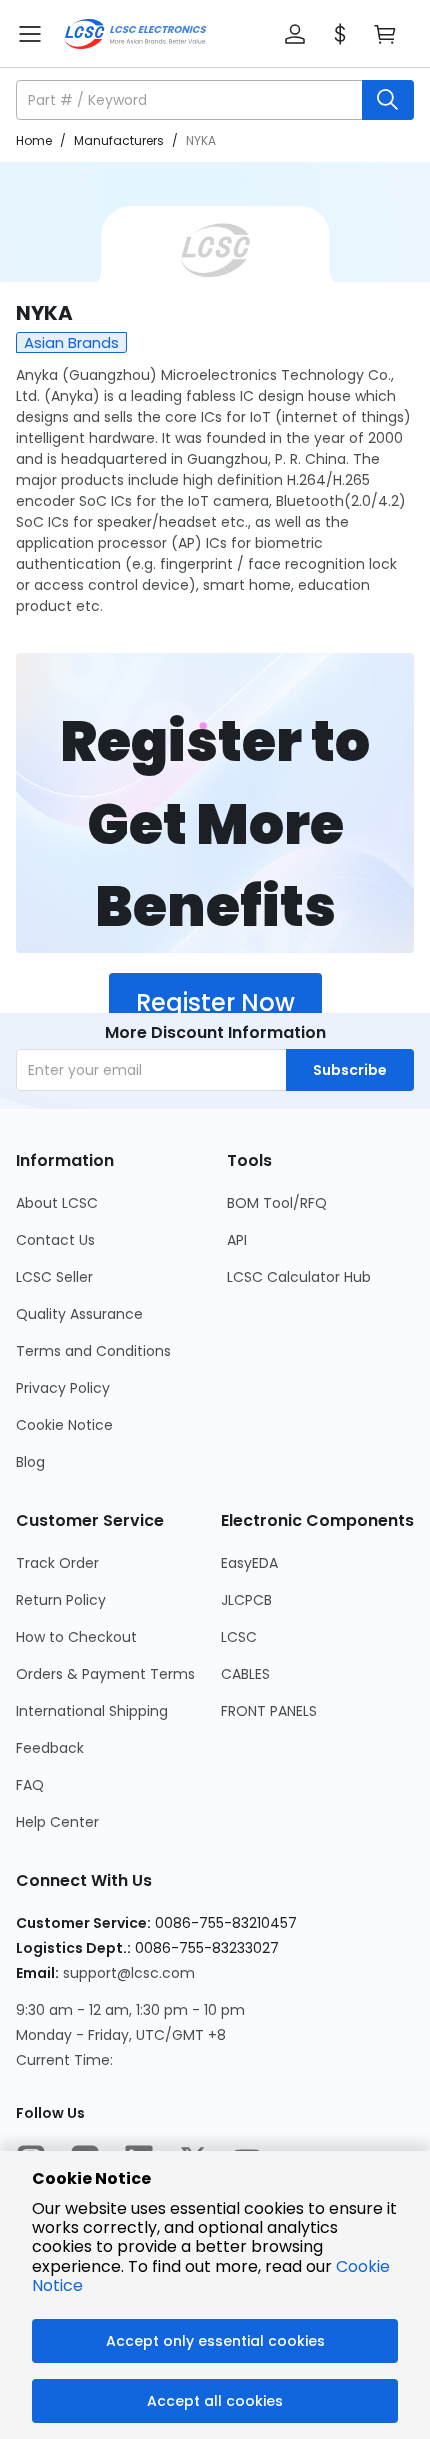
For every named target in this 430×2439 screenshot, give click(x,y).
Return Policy (61, 1600)
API (237, 1240)
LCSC (239, 1637)
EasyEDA (249, 1563)
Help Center (57, 1822)
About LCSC (57, 1203)
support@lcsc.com (129, 1973)
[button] (295, 34)
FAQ (30, 1785)
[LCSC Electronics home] (135, 34)
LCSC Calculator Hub (299, 1277)
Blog (30, 1462)
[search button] (388, 100)
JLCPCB (246, 1600)
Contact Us (55, 1240)
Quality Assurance (79, 1314)
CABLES (245, 1674)
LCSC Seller (54, 1277)
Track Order (57, 1563)
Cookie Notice (64, 1425)
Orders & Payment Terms (105, 1674)
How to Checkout (76, 1637)
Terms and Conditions (93, 1351)
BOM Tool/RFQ (277, 1203)
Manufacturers (119, 140)
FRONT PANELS (269, 1711)
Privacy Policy (63, 1388)
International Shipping (92, 1711)
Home (34, 140)
